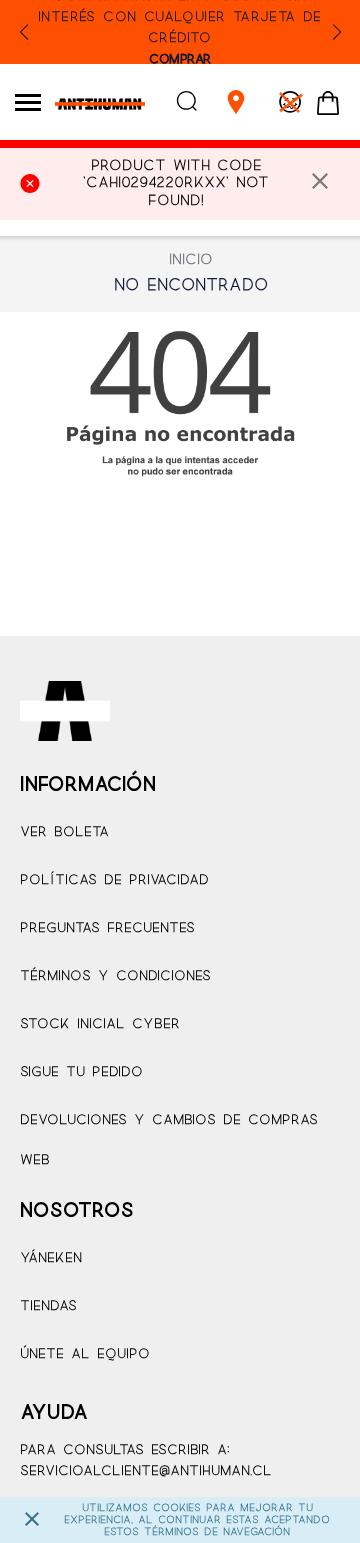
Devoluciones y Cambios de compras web (169, 1140)
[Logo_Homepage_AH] (92, 108)
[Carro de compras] (328, 104)
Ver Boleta (64, 832)
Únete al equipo (85, 1354)
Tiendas (48, 1306)
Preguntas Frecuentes (107, 928)
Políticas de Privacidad (114, 880)
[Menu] (28, 102)
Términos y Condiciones (115, 976)
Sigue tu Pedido (81, 1072)
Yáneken (51, 1258)
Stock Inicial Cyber (100, 1024)
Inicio (191, 260)
